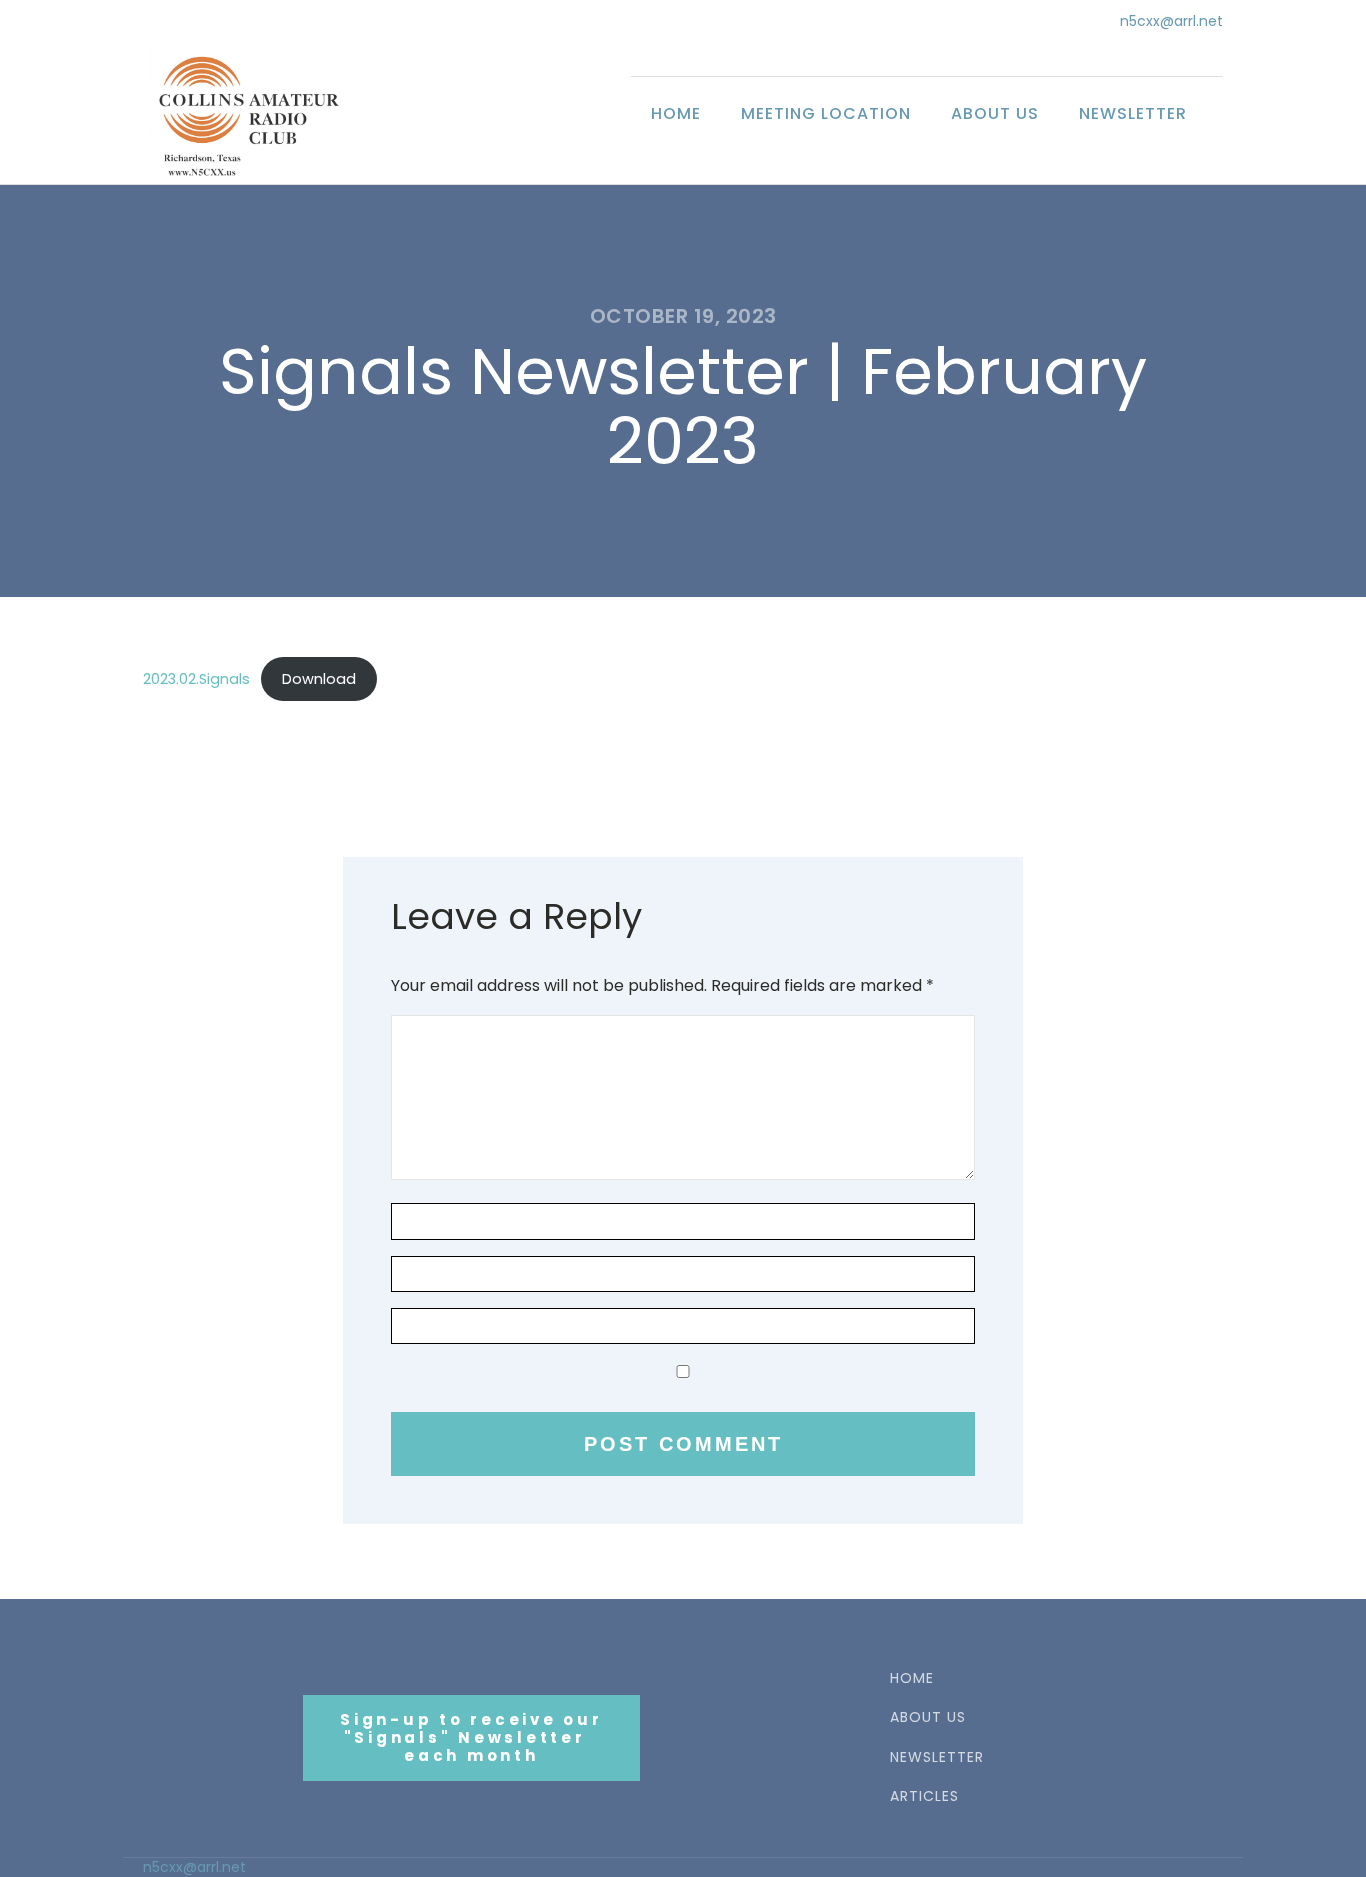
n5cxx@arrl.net (1171, 21)
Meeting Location (826, 113)
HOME (912, 1678)
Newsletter (1133, 113)
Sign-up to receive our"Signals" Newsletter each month (471, 1737)
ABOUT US (928, 1717)
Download (319, 679)
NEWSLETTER (937, 1757)
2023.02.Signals (196, 679)
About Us (995, 113)
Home (676, 113)
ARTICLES (924, 1796)
